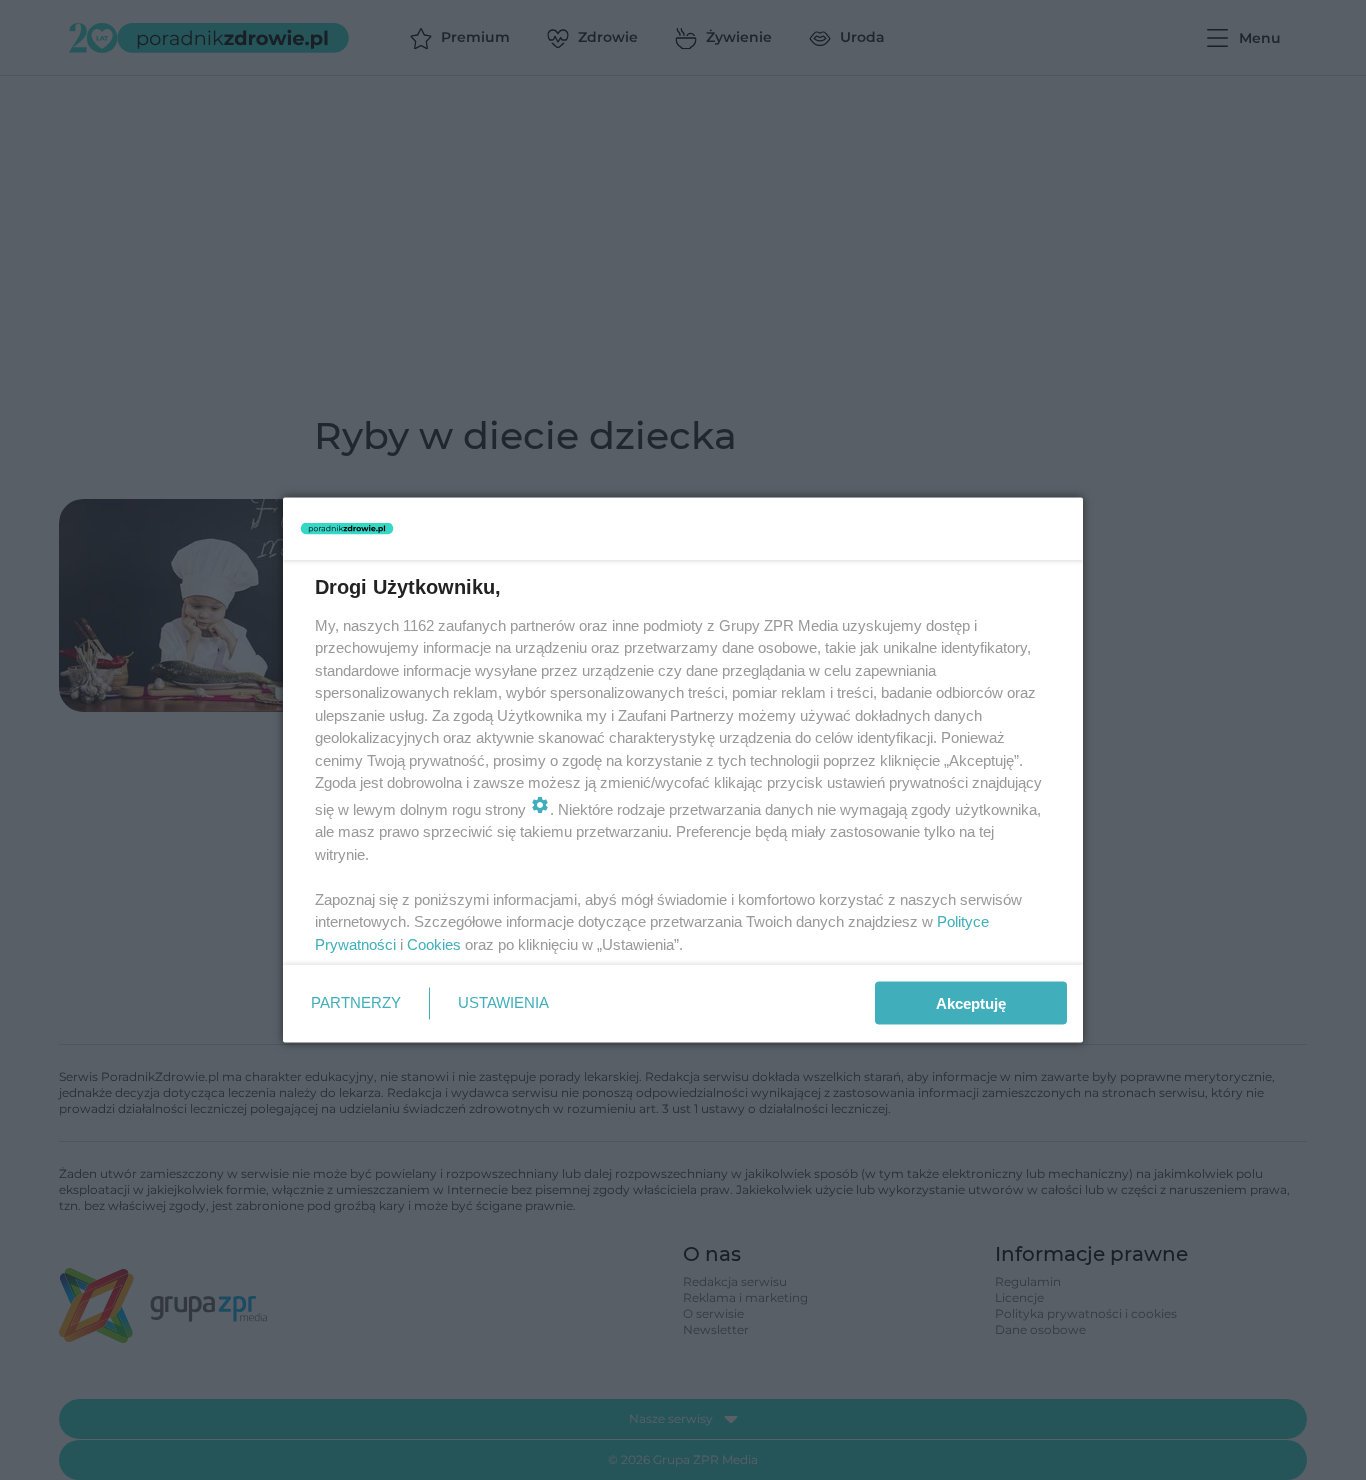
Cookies (434, 943)
